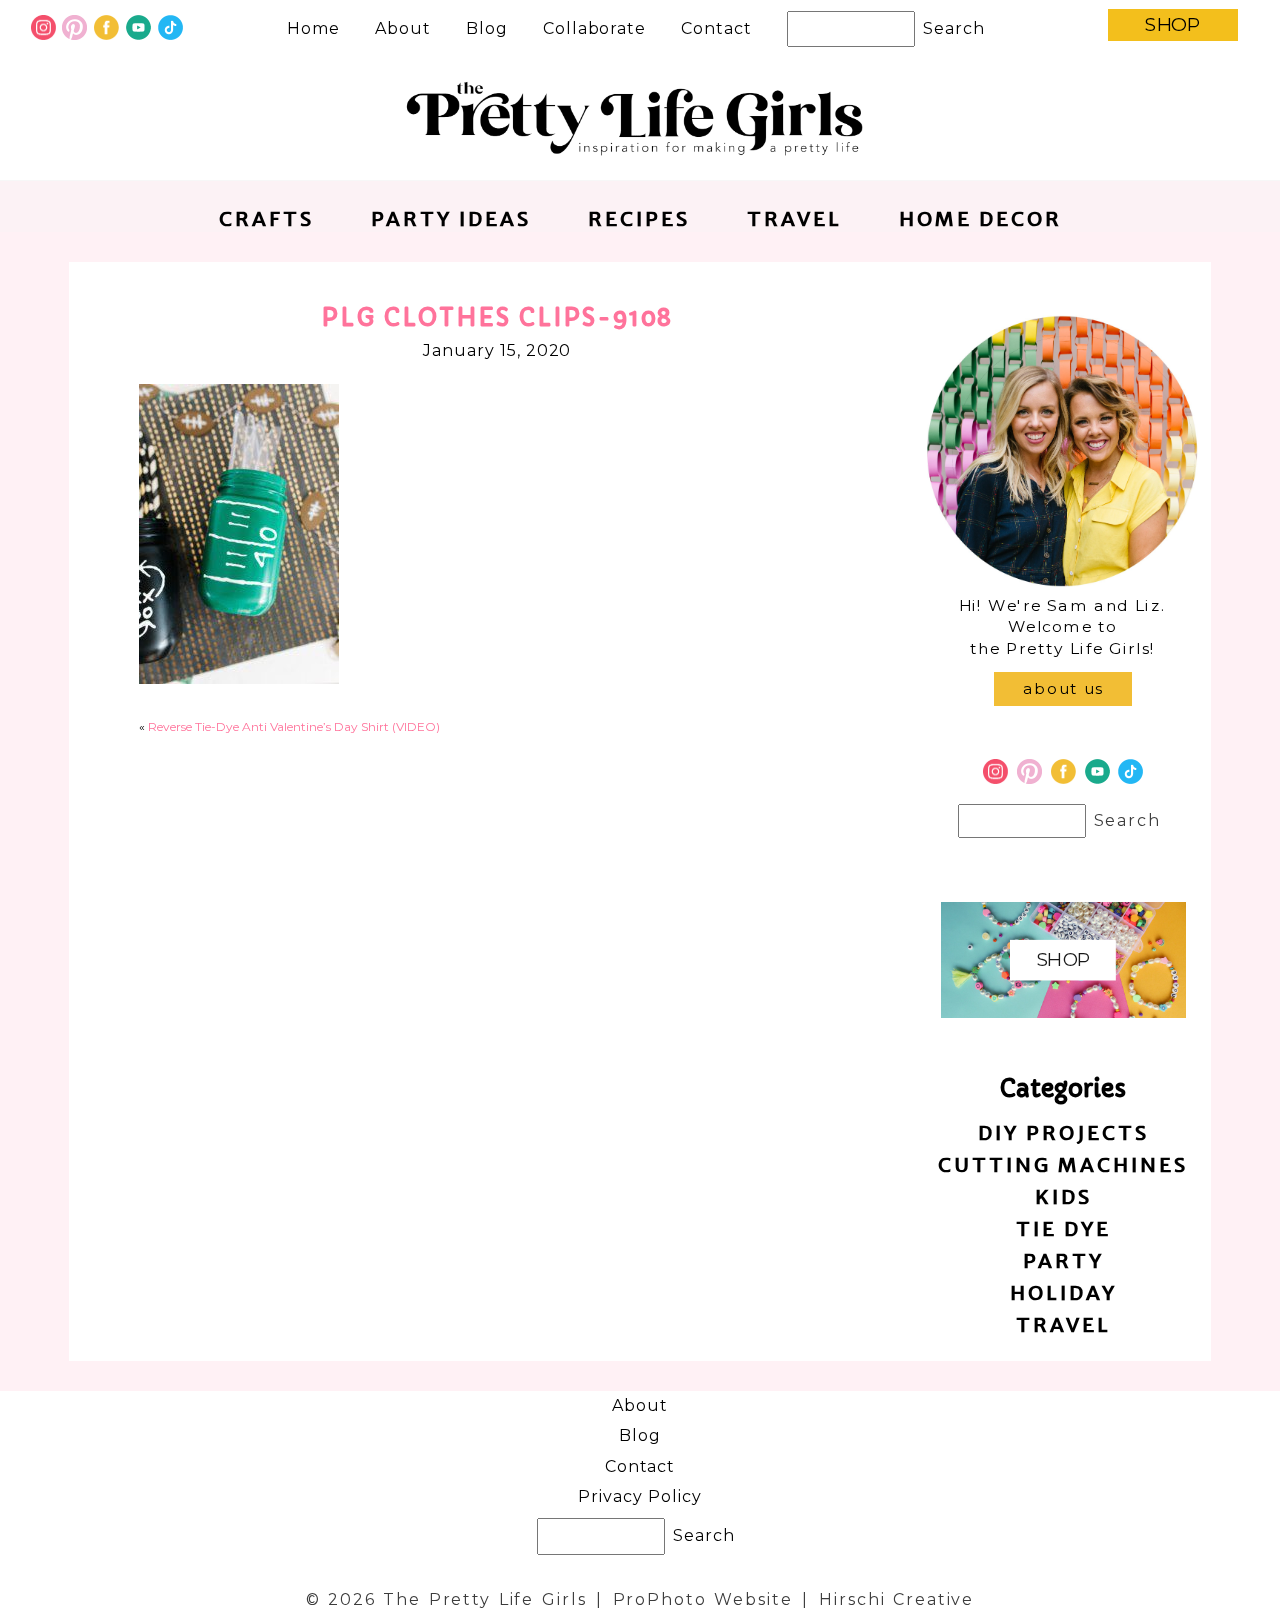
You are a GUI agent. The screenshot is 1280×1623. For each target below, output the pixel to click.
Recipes (639, 218)
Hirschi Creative (896, 1599)
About (403, 28)
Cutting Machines (1063, 1164)
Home (313, 28)
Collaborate (595, 28)
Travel (794, 218)
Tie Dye (1063, 1228)
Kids (1063, 1196)
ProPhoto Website (703, 1599)
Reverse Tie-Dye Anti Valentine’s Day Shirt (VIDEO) (294, 726)
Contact (716, 28)
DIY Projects (1063, 1132)
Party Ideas (451, 218)
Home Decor (980, 218)
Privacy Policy (639, 1496)
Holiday (1063, 1292)
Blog (487, 28)
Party (1063, 1260)
